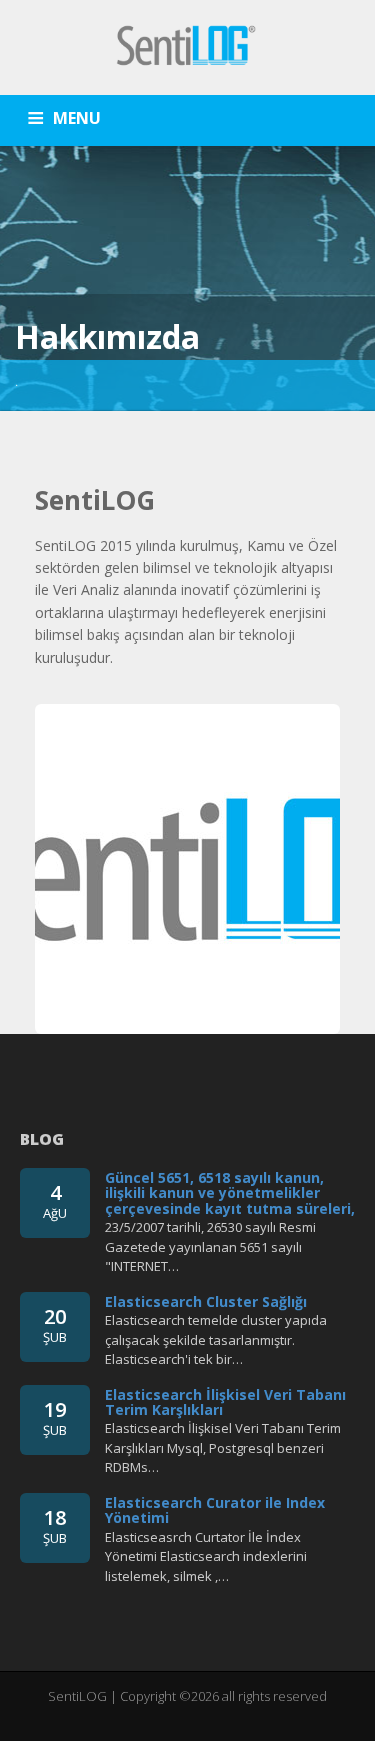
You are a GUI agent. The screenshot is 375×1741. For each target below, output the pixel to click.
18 (55, 1525)
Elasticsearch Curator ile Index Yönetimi (215, 1510)
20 (55, 1324)
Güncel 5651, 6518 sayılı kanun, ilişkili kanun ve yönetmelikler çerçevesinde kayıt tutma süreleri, (230, 1193)
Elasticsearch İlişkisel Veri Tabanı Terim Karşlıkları (225, 1402)
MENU (77, 118)
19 (55, 1417)
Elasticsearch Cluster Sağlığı (206, 1301)
